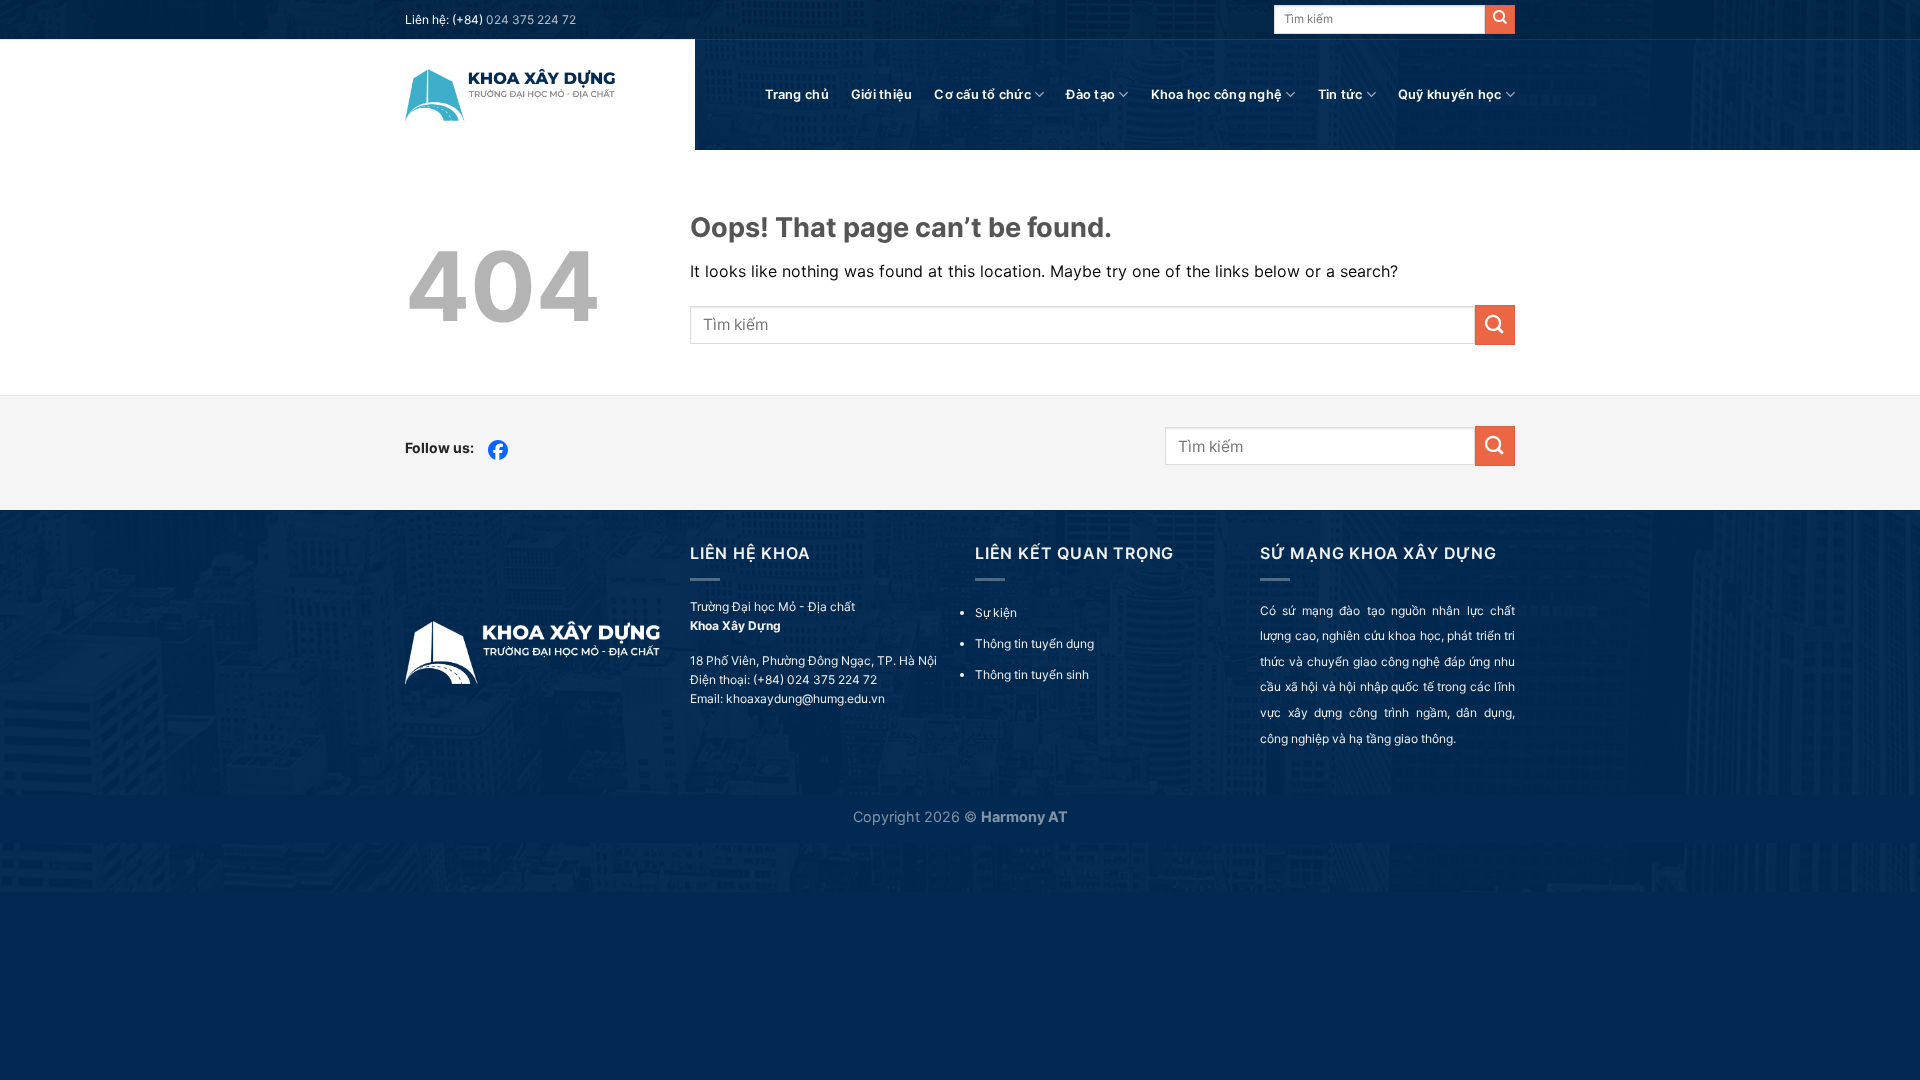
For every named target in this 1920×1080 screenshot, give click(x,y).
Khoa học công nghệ (1217, 94)
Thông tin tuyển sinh (1032, 674)
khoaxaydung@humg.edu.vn (805, 698)
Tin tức (1340, 94)
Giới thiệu (882, 94)
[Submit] (1500, 20)
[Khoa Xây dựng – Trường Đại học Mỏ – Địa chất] (510, 94)
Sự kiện (996, 612)
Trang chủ (796, 94)
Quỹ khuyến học (1450, 94)
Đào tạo (1090, 94)
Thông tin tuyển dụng (1034, 643)
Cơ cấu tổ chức (982, 94)
